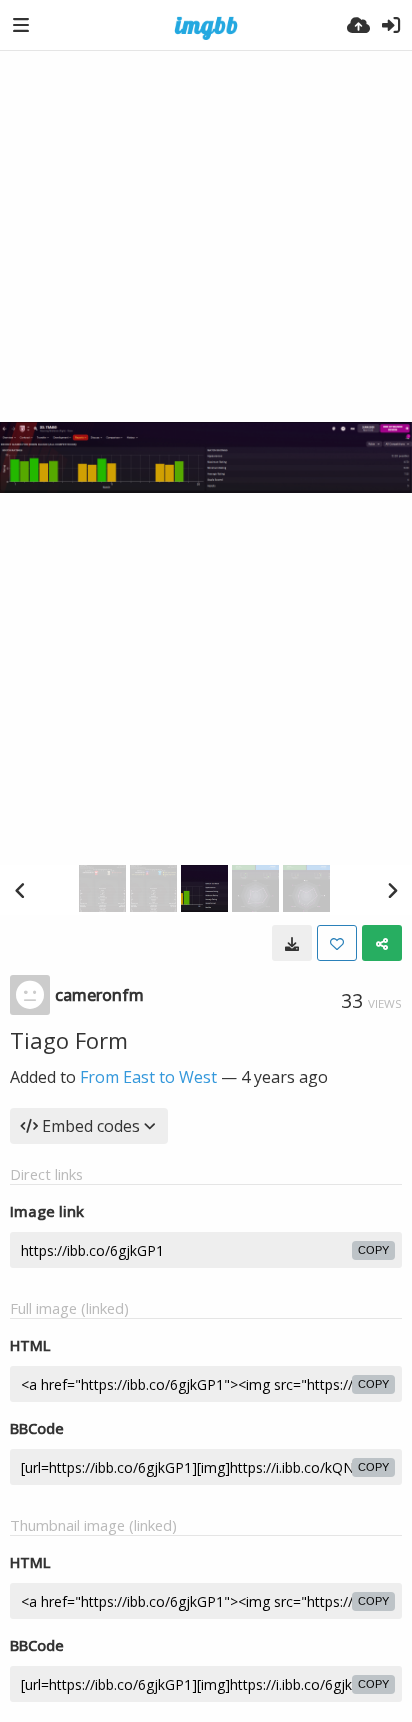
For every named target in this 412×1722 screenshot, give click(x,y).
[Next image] (392, 890)
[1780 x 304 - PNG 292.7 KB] (292, 943)
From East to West (148, 1077)
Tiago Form (69, 1040)
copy (373, 1250)
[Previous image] (20, 890)
